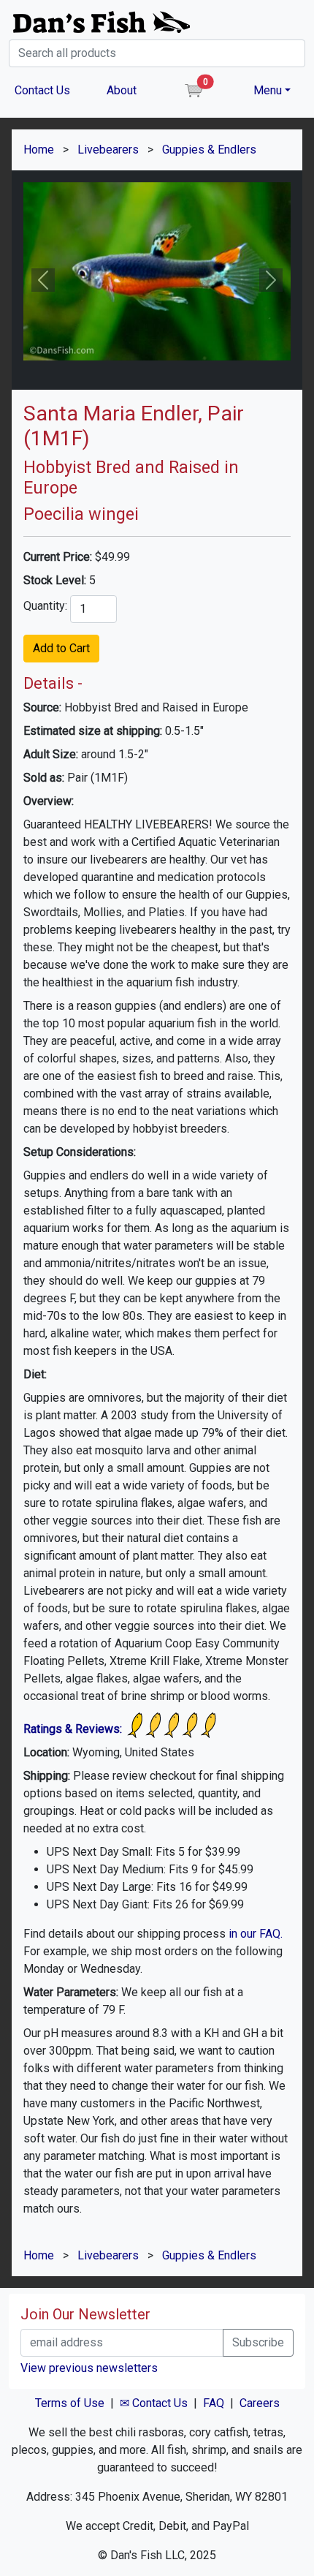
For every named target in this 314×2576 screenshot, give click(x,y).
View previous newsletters (89, 2368)
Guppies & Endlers (209, 150)
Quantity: (45, 606)
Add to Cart (61, 648)
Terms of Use (70, 2403)
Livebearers (108, 150)
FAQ (214, 2403)
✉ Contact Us (154, 2403)
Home (39, 150)
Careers (260, 2403)
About (122, 90)
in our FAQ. (256, 1934)
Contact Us (42, 90)
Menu (268, 90)
